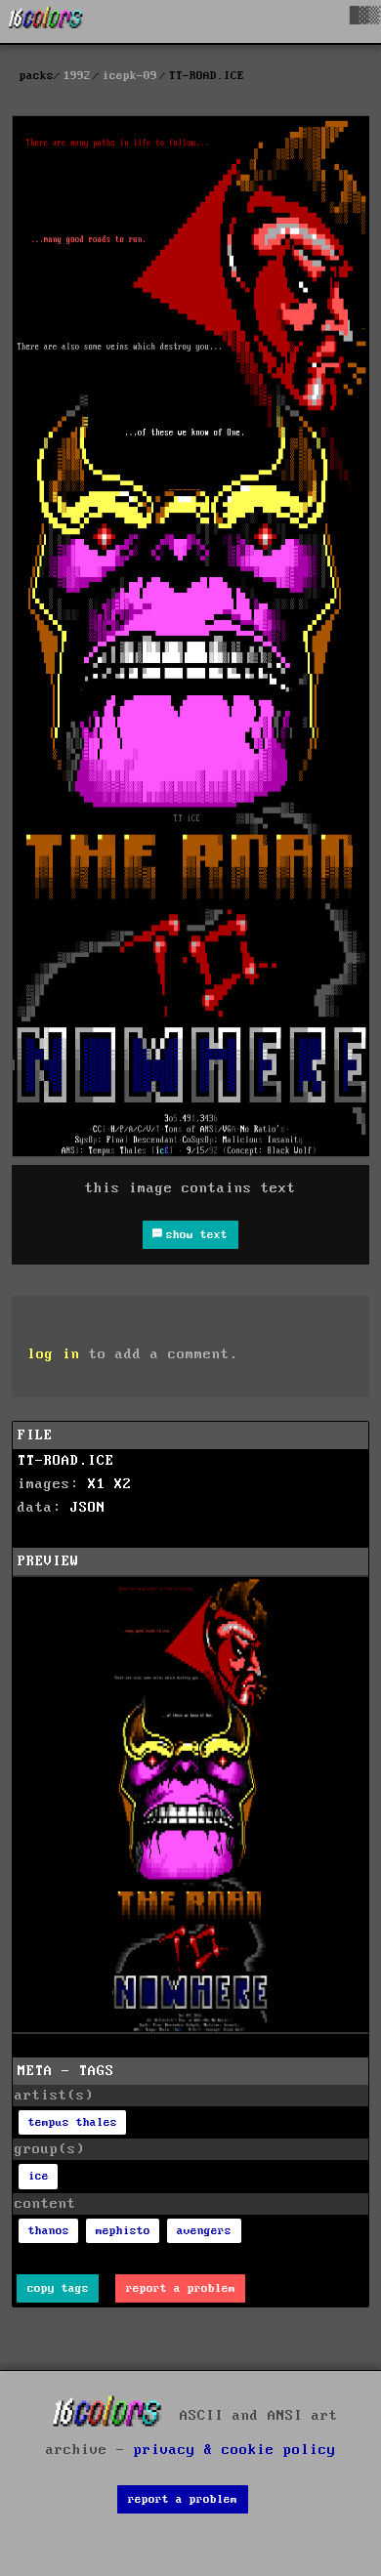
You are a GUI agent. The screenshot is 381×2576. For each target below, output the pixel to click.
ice (39, 2176)
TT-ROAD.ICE (66, 1461)
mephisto (123, 2231)
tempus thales (73, 2122)
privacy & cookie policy (235, 2450)
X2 (123, 1484)
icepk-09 (130, 76)
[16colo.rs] (46, 21)
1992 (77, 76)
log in (54, 1354)
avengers (204, 2231)
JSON (88, 1508)
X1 (97, 1484)
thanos (49, 2231)
